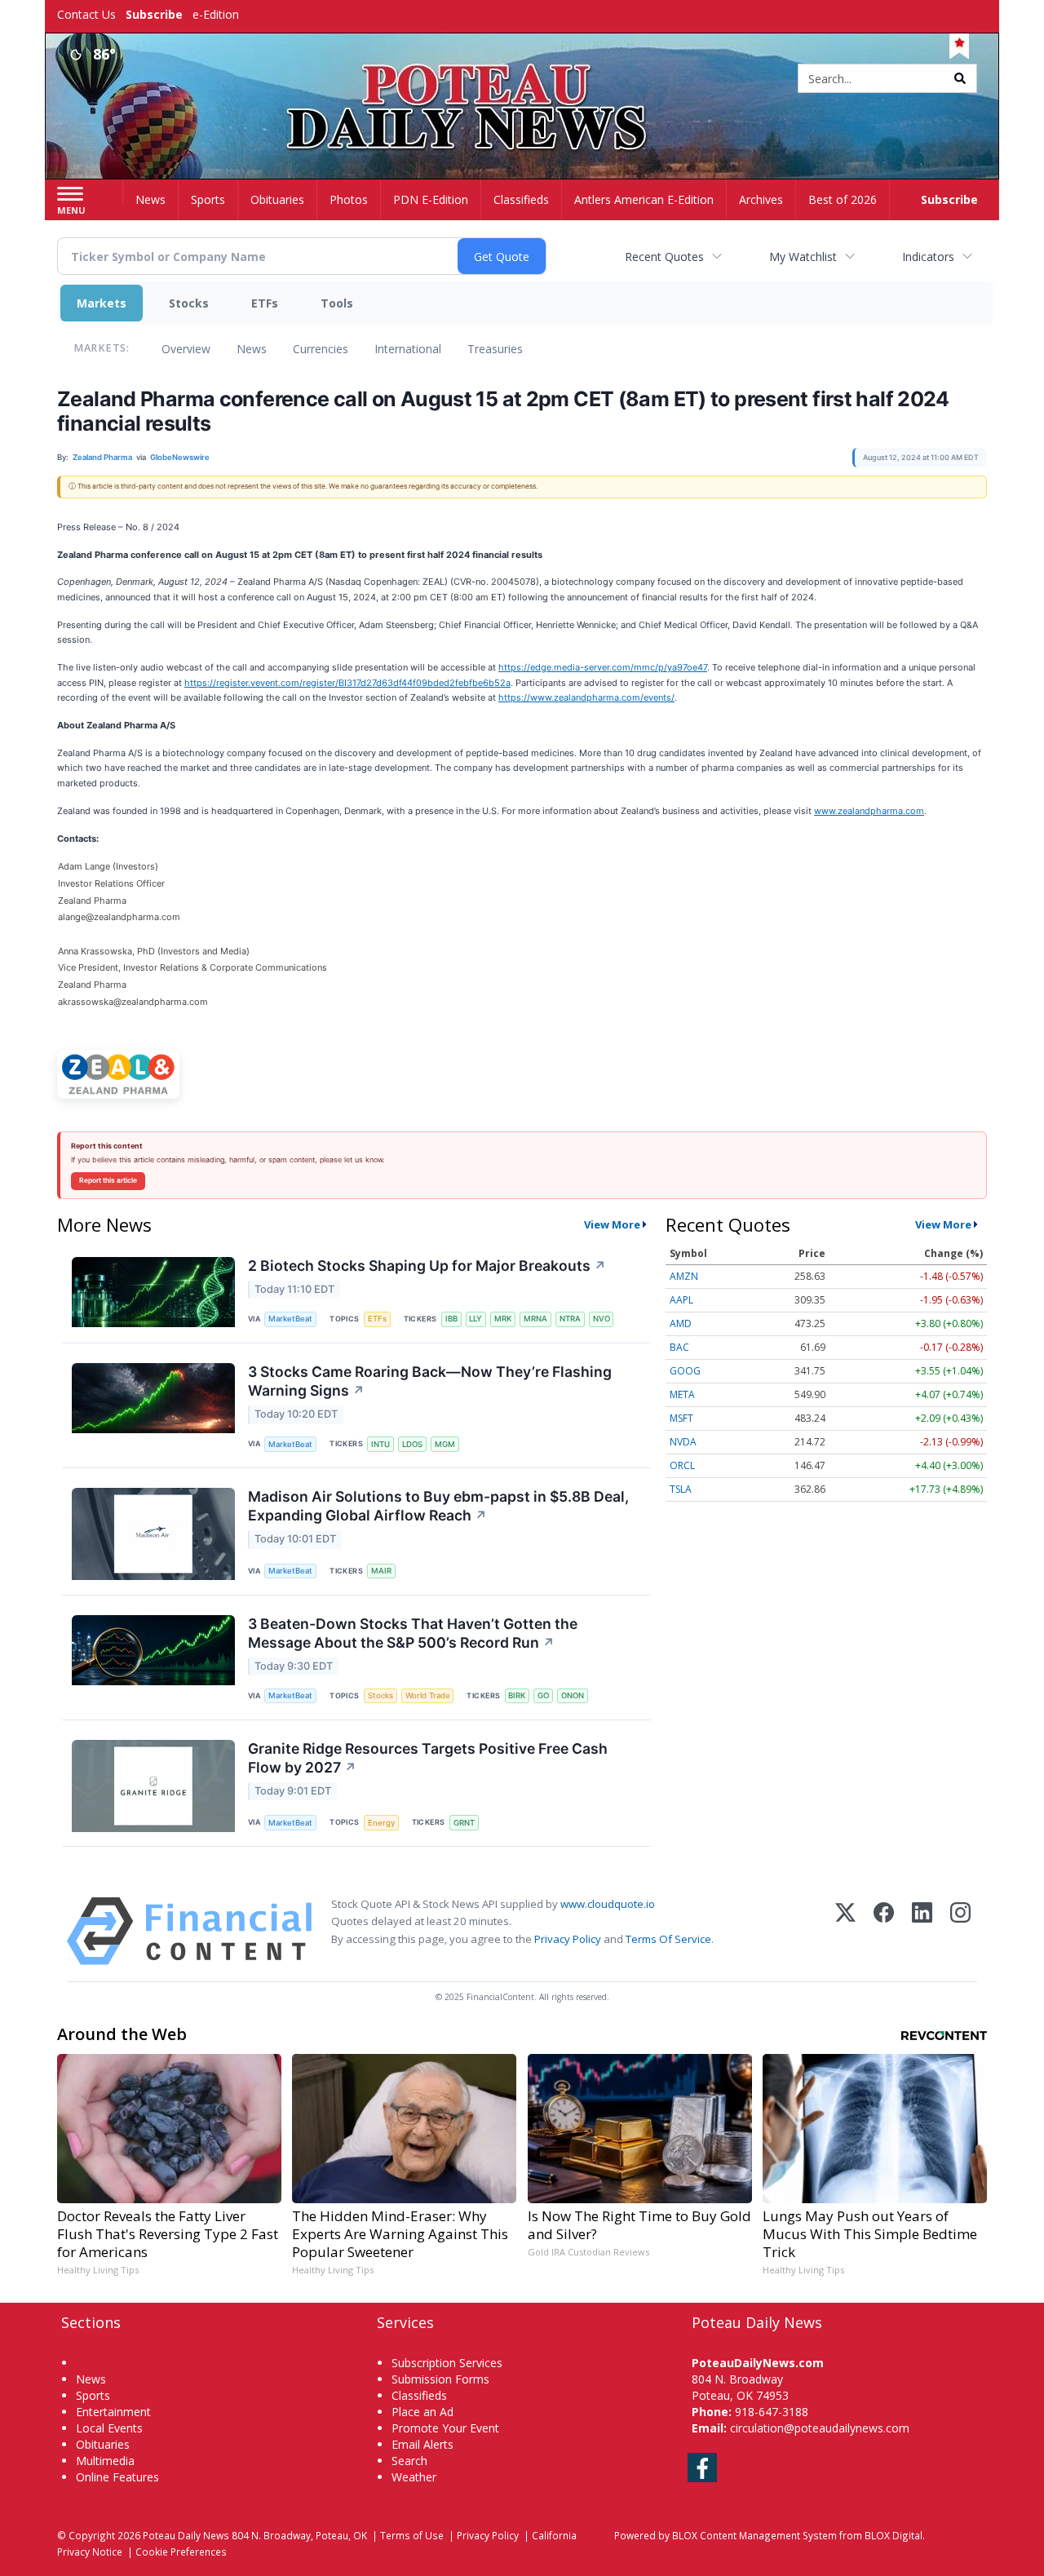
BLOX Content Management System (754, 2535)
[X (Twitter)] (845, 1931)
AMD (681, 1323)
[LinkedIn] (922, 1931)
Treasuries (495, 349)
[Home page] (522, 80)
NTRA (570, 1319)
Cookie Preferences (181, 2552)
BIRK (517, 1695)
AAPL (681, 1300)
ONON (573, 1695)
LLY (476, 1319)
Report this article (108, 1180)
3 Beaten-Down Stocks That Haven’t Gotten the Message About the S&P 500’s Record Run (413, 1633)
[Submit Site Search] (960, 78)
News (252, 349)
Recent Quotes (664, 257)
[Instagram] (960, 1931)
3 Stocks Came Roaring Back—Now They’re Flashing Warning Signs (430, 1381)
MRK (503, 1319)
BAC (679, 1347)
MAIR (381, 1571)
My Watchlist (803, 257)
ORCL (682, 1465)
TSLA (681, 1489)
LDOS (412, 1444)
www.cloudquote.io (608, 1904)
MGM (445, 1444)
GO (543, 1695)
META (682, 1394)
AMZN (684, 1276)
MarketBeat (290, 1319)
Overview (186, 349)
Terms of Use (412, 2535)
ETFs (265, 303)
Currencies (321, 349)
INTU (380, 1444)
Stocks (189, 303)
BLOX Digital (894, 2535)
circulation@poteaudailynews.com (820, 2428)
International (408, 349)
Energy (381, 1823)
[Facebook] (884, 1931)
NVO (602, 1319)
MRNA (535, 1319)
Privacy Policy (568, 1939)
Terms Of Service (668, 1939)
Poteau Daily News (186, 2535)
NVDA (683, 1442)
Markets (102, 303)
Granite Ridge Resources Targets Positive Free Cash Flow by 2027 (428, 1758)
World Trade (428, 1695)
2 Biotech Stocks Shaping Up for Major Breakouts (427, 1266)
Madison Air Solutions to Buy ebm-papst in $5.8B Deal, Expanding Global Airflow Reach (438, 1506)
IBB (451, 1319)
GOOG (685, 1371)
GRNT (464, 1823)
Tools (337, 303)
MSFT (681, 1418)
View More (612, 1224)
